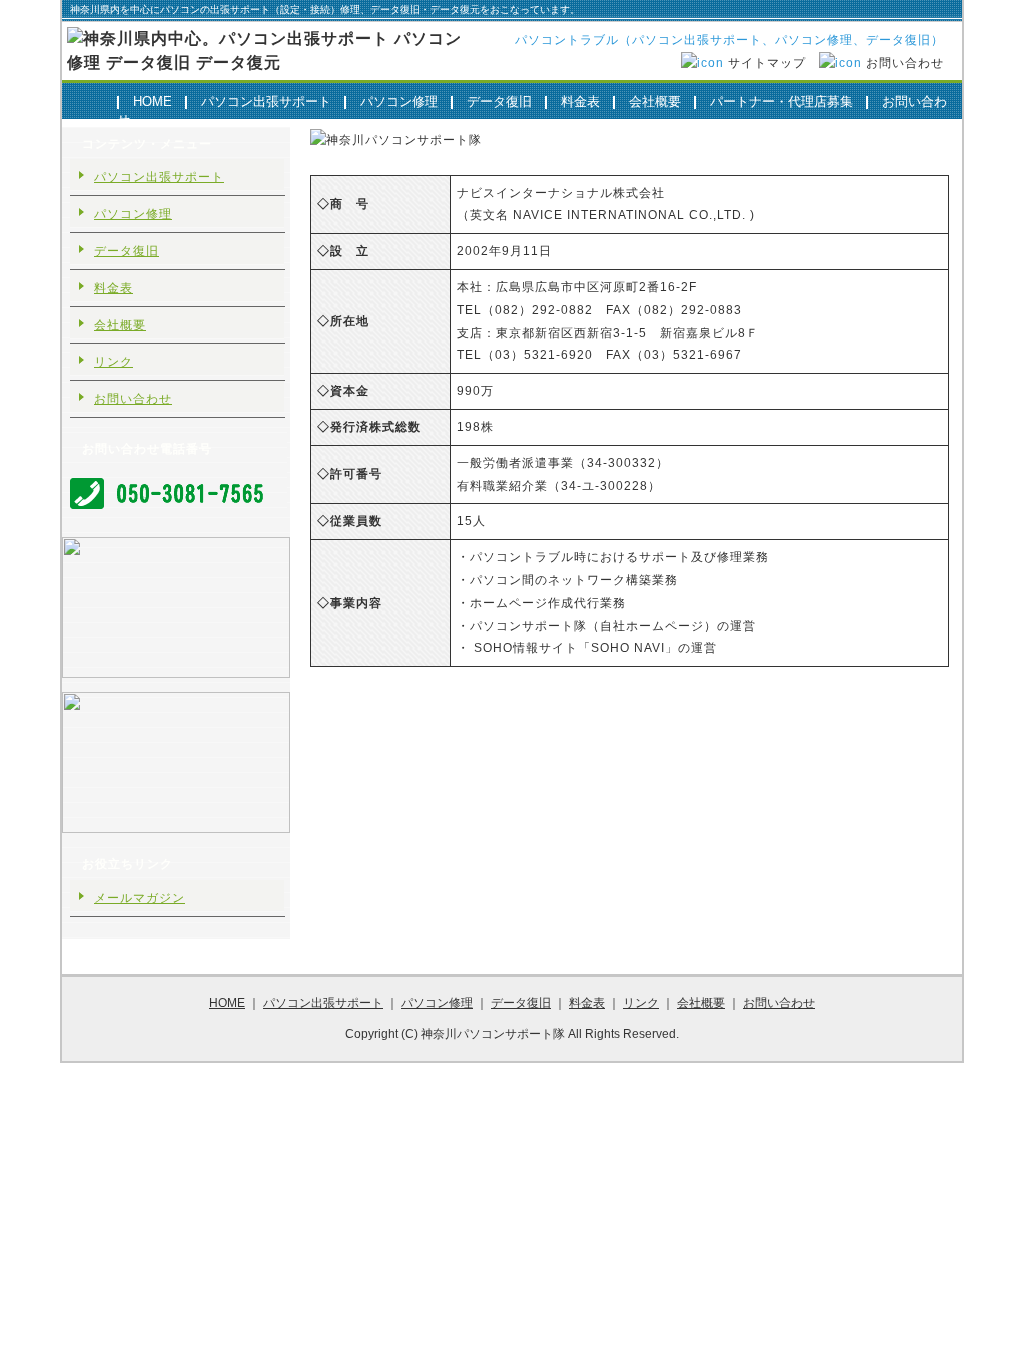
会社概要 (655, 101)
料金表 (580, 101)
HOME (152, 101)
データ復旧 (499, 101)
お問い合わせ (905, 63)
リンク (113, 362)
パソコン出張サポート (266, 101)
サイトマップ (767, 63)
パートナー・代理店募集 (781, 101)
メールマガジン (139, 898)
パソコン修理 (399, 101)
